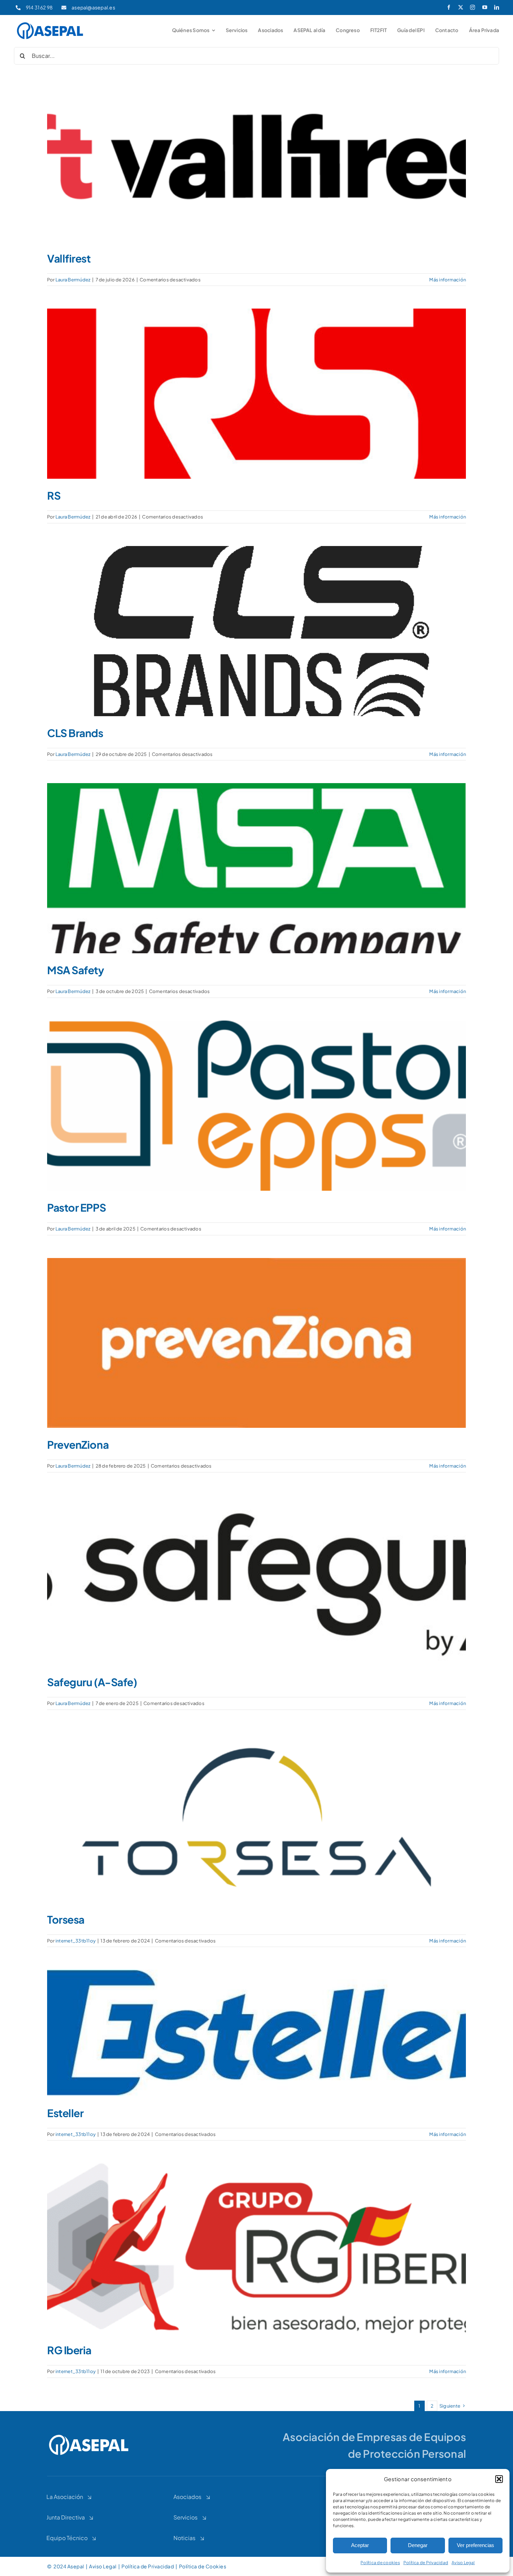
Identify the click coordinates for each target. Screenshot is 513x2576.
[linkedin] (497, 7)
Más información (448, 280)
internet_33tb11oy (76, 1941)
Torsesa (66, 1919)
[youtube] (485, 7)
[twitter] (461, 7)
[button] (499, 2479)
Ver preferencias (475, 2545)
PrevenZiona (78, 1445)
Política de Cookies (203, 2566)
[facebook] (449, 7)
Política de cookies (380, 2563)
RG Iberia (69, 2350)
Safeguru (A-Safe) (92, 1682)
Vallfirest (69, 258)
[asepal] (50, 23)
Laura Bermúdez (73, 280)
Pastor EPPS (76, 1207)
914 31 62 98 (39, 7)
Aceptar (360, 2545)
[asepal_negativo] (89, 2435)
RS (54, 495)
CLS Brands (75, 733)
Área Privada (484, 30)
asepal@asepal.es (93, 7)
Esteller (65, 2113)
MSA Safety (76, 970)
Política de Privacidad (426, 2563)
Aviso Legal (463, 2563)
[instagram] (473, 7)
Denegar (418, 2545)
